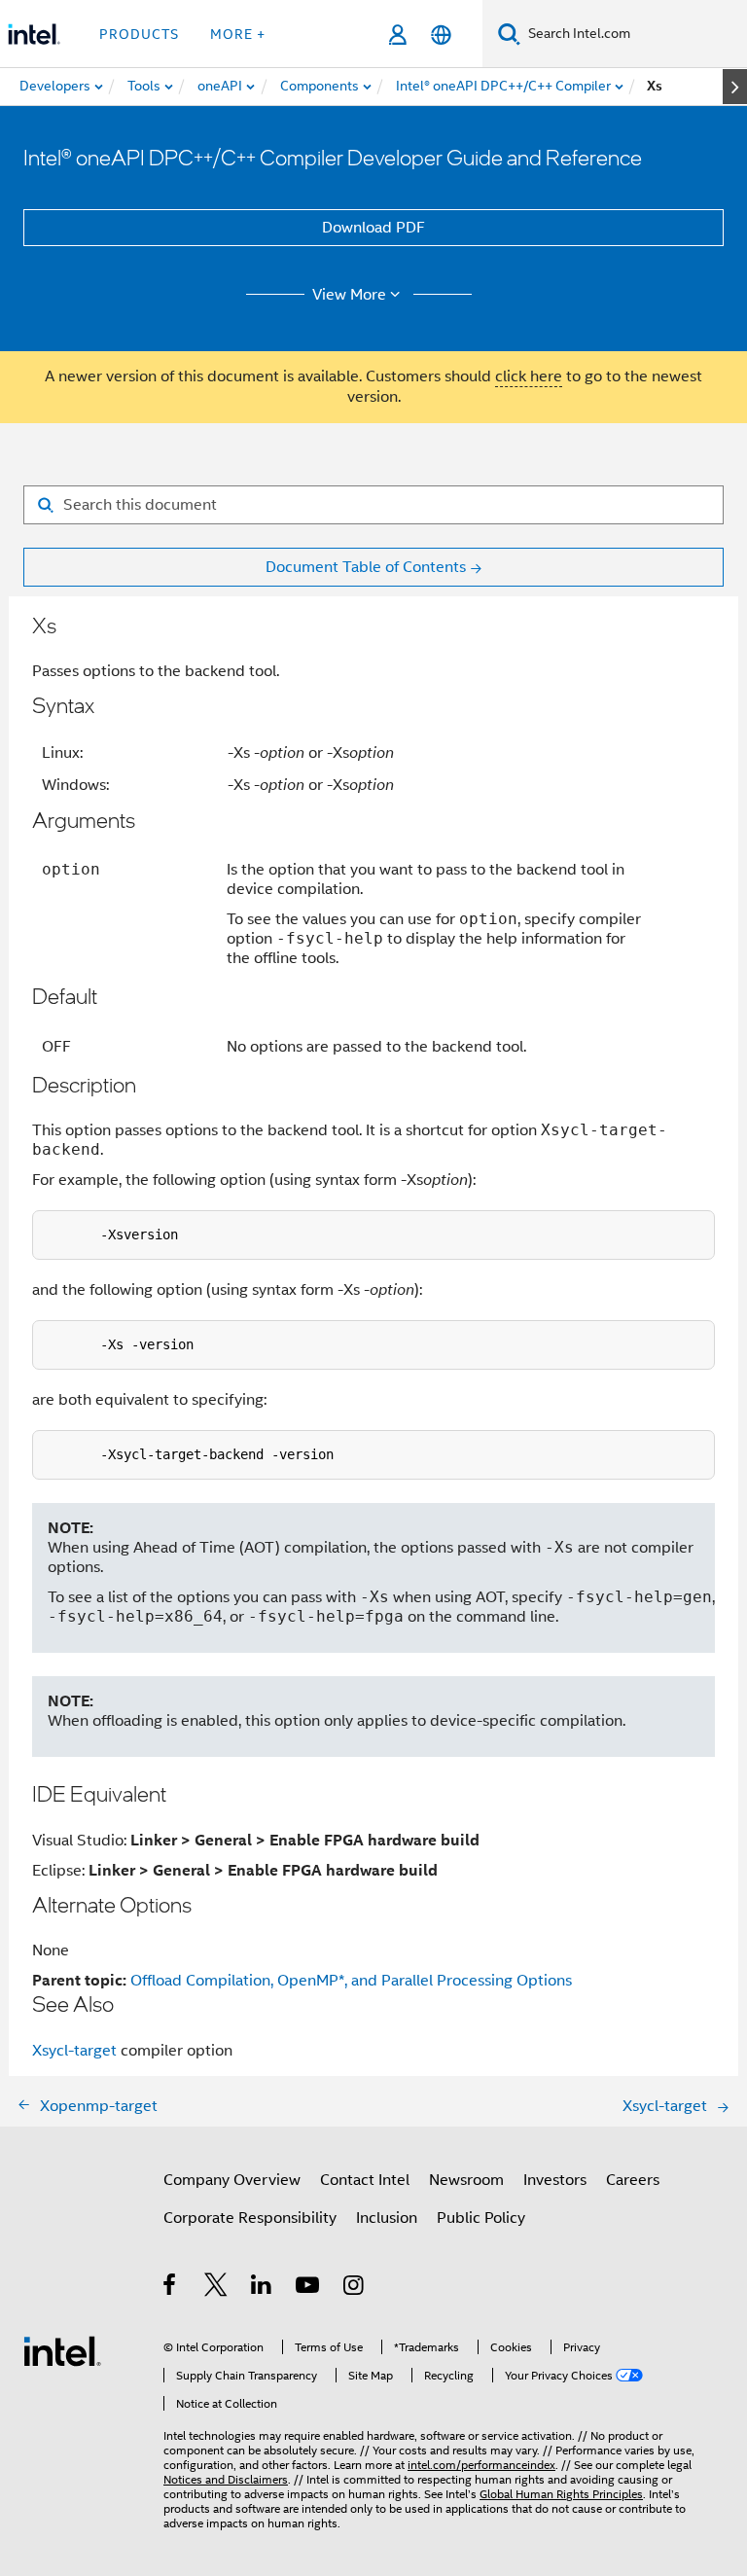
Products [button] (139, 34)
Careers (633, 2180)
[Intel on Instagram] (355, 2288)
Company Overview (232, 2180)
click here (529, 376)
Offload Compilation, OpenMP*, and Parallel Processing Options (351, 1981)
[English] (441, 35)
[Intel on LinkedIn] (262, 2288)
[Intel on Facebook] (171, 2288)
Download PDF (373, 228)
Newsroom (466, 2180)
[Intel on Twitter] (216, 2288)
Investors (555, 2180)
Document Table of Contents (366, 567)
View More (349, 295)
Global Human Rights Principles (561, 2494)
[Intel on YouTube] (309, 2288)
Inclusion (387, 2218)
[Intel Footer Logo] (62, 2350)
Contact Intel (365, 2180)
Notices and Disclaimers (226, 2479)
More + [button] (238, 34)
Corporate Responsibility (250, 2218)
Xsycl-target (74, 2051)
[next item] (735, 87)
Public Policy (481, 2218)
